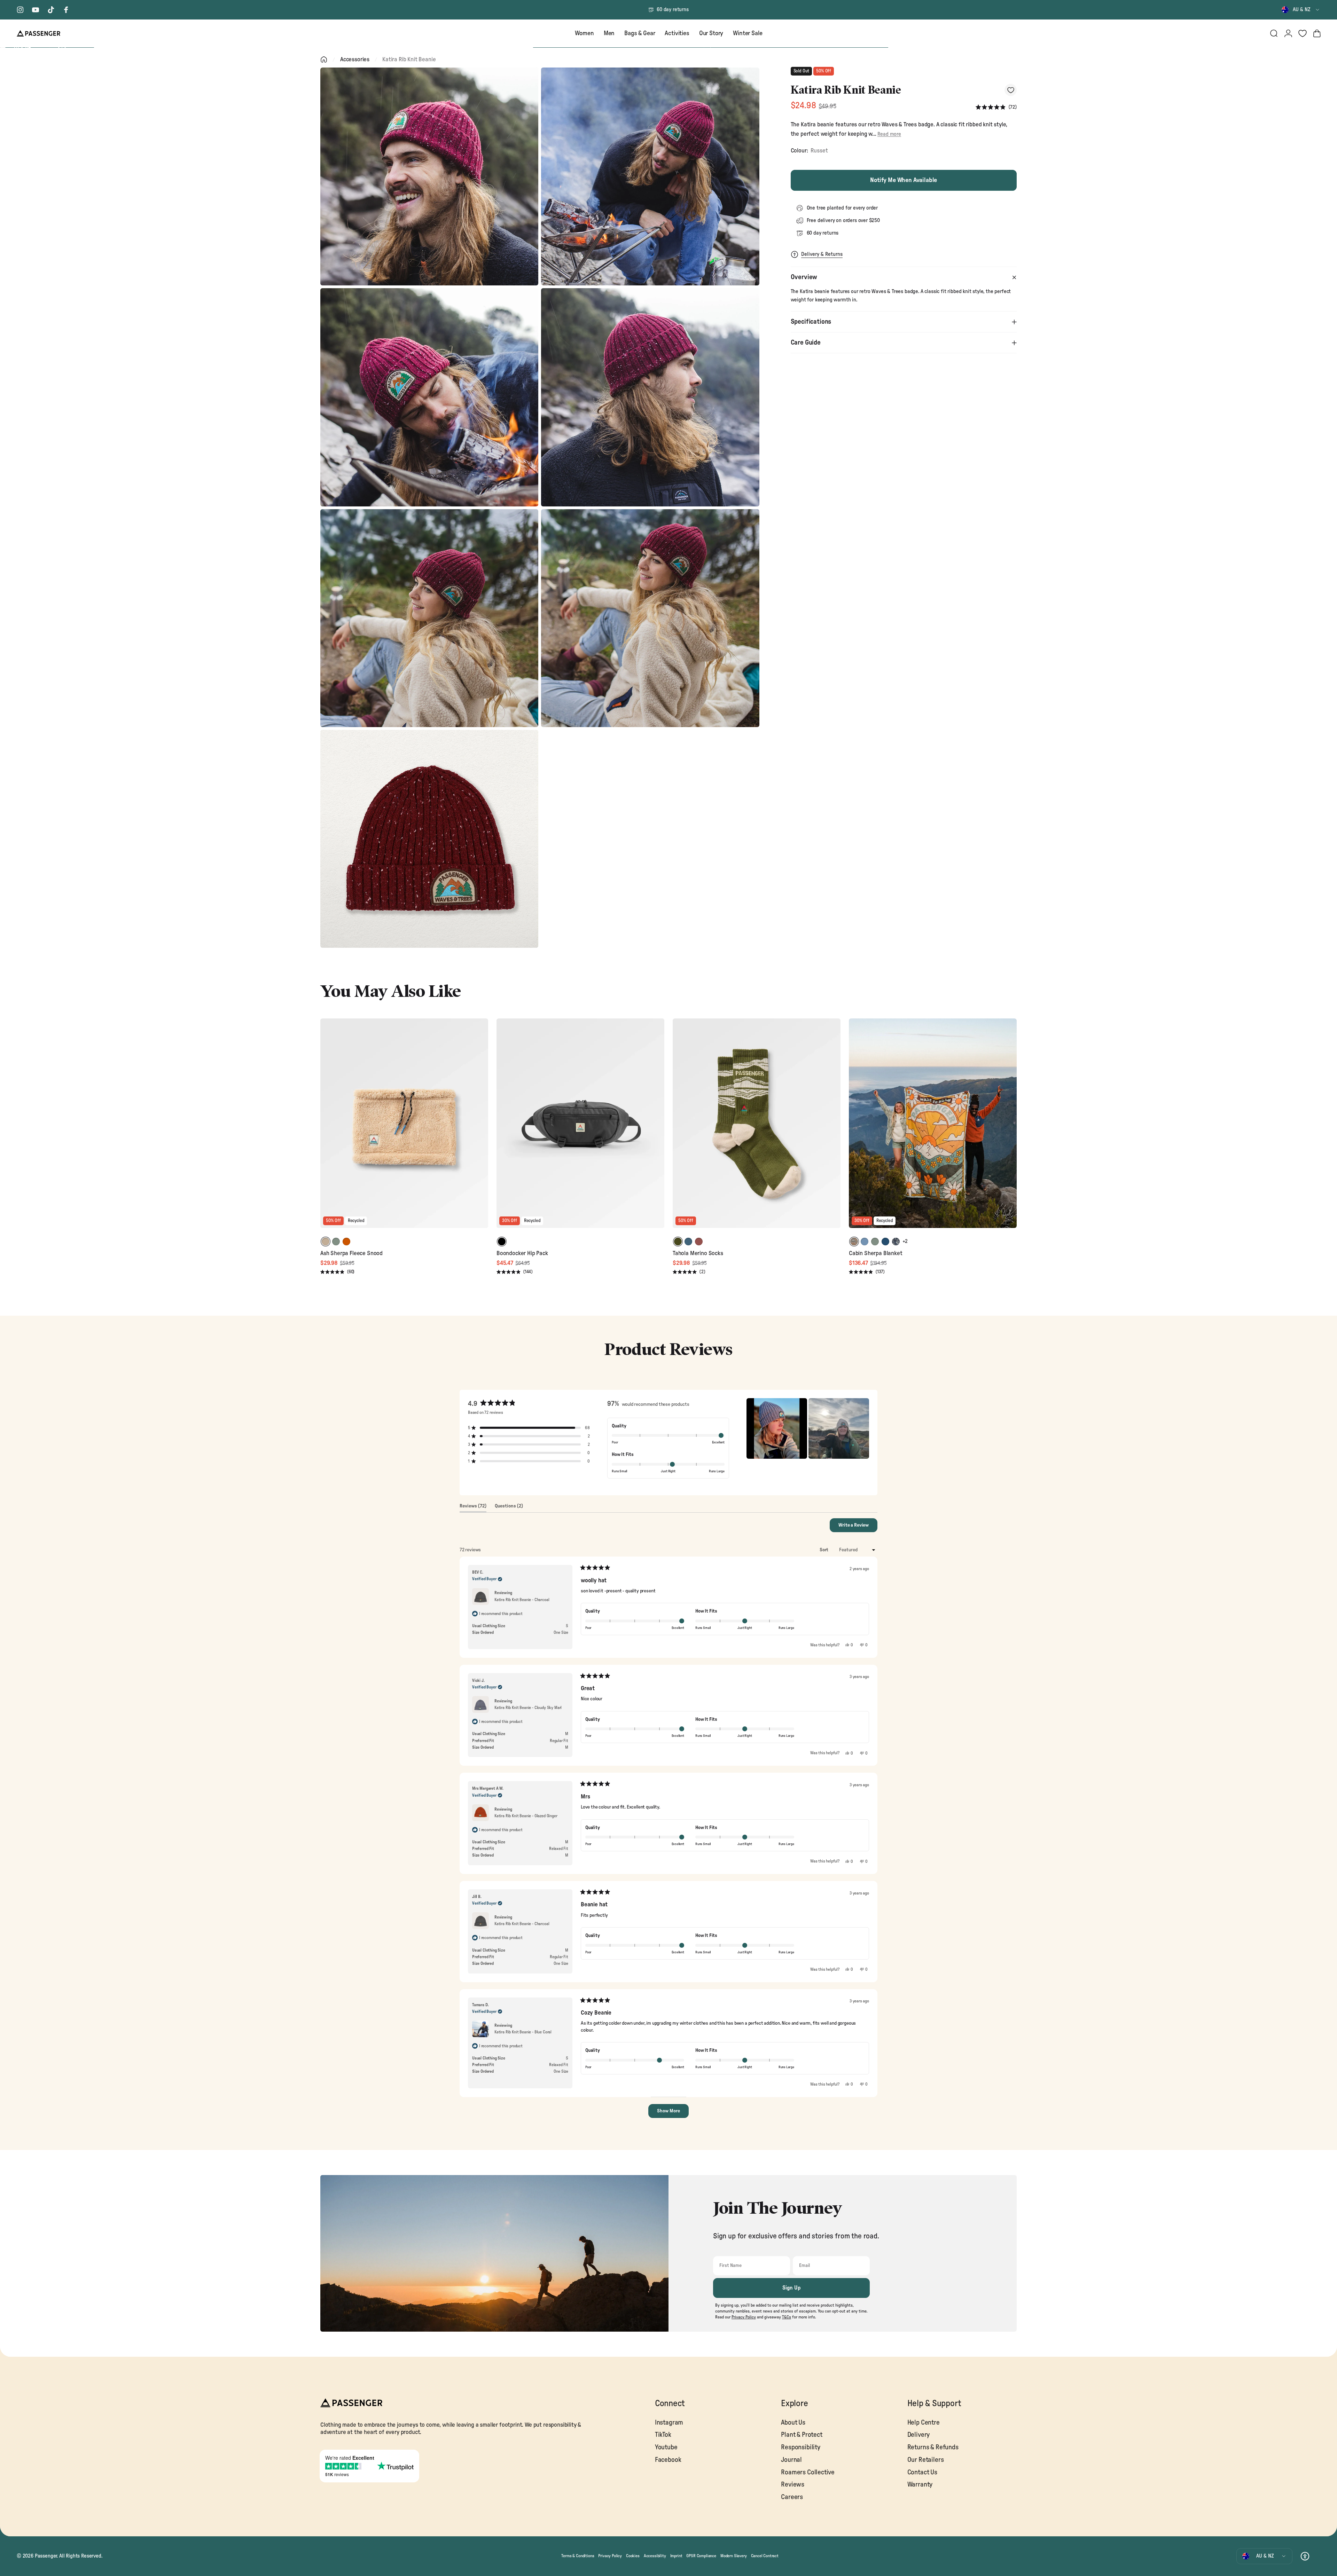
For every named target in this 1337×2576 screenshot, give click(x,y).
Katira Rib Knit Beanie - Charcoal (522, 1600)
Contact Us (922, 2472)
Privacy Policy (610, 2556)
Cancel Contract (765, 2556)
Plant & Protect (802, 2435)
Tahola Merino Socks (698, 1253)
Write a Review (858, 1527)
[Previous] (327, 1128)
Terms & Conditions (578, 2556)
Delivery (919, 2435)
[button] (996, 107)
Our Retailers (926, 2460)
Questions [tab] (509, 1508)
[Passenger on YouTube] (36, 10)
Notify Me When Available (904, 180)
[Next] (482, 1128)
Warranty (920, 2485)
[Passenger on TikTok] (51, 10)
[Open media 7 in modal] (429, 839)
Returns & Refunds (933, 2447)
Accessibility (655, 2556)
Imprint (676, 2556)
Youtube (666, 2447)
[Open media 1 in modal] (429, 176)
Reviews (793, 2485)
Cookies (633, 2556)
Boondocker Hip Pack (522, 1253)
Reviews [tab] (473, 1508)
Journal (791, 2460)
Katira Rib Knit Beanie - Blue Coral (523, 2032)
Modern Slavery (734, 2556)
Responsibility (801, 2447)
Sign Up (792, 2288)
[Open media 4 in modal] (650, 397)
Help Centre (924, 2423)
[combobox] (1301, 10)
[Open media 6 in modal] (650, 618)
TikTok (663, 2435)
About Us (793, 2423)
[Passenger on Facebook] (66, 10)
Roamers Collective (808, 2472)
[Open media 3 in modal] (429, 397)
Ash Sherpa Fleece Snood (351, 1253)
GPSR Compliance (701, 2556)
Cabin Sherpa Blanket (876, 1253)
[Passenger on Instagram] (20, 10)
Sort (824, 1550)
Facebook (668, 2460)
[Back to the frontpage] (324, 60)
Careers (792, 2497)
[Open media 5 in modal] (429, 618)
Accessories (355, 59)
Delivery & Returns (822, 254)
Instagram (669, 2423)
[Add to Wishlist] (1011, 90)
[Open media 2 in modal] (650, 176)
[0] (1303, 33)
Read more (889, 134)
